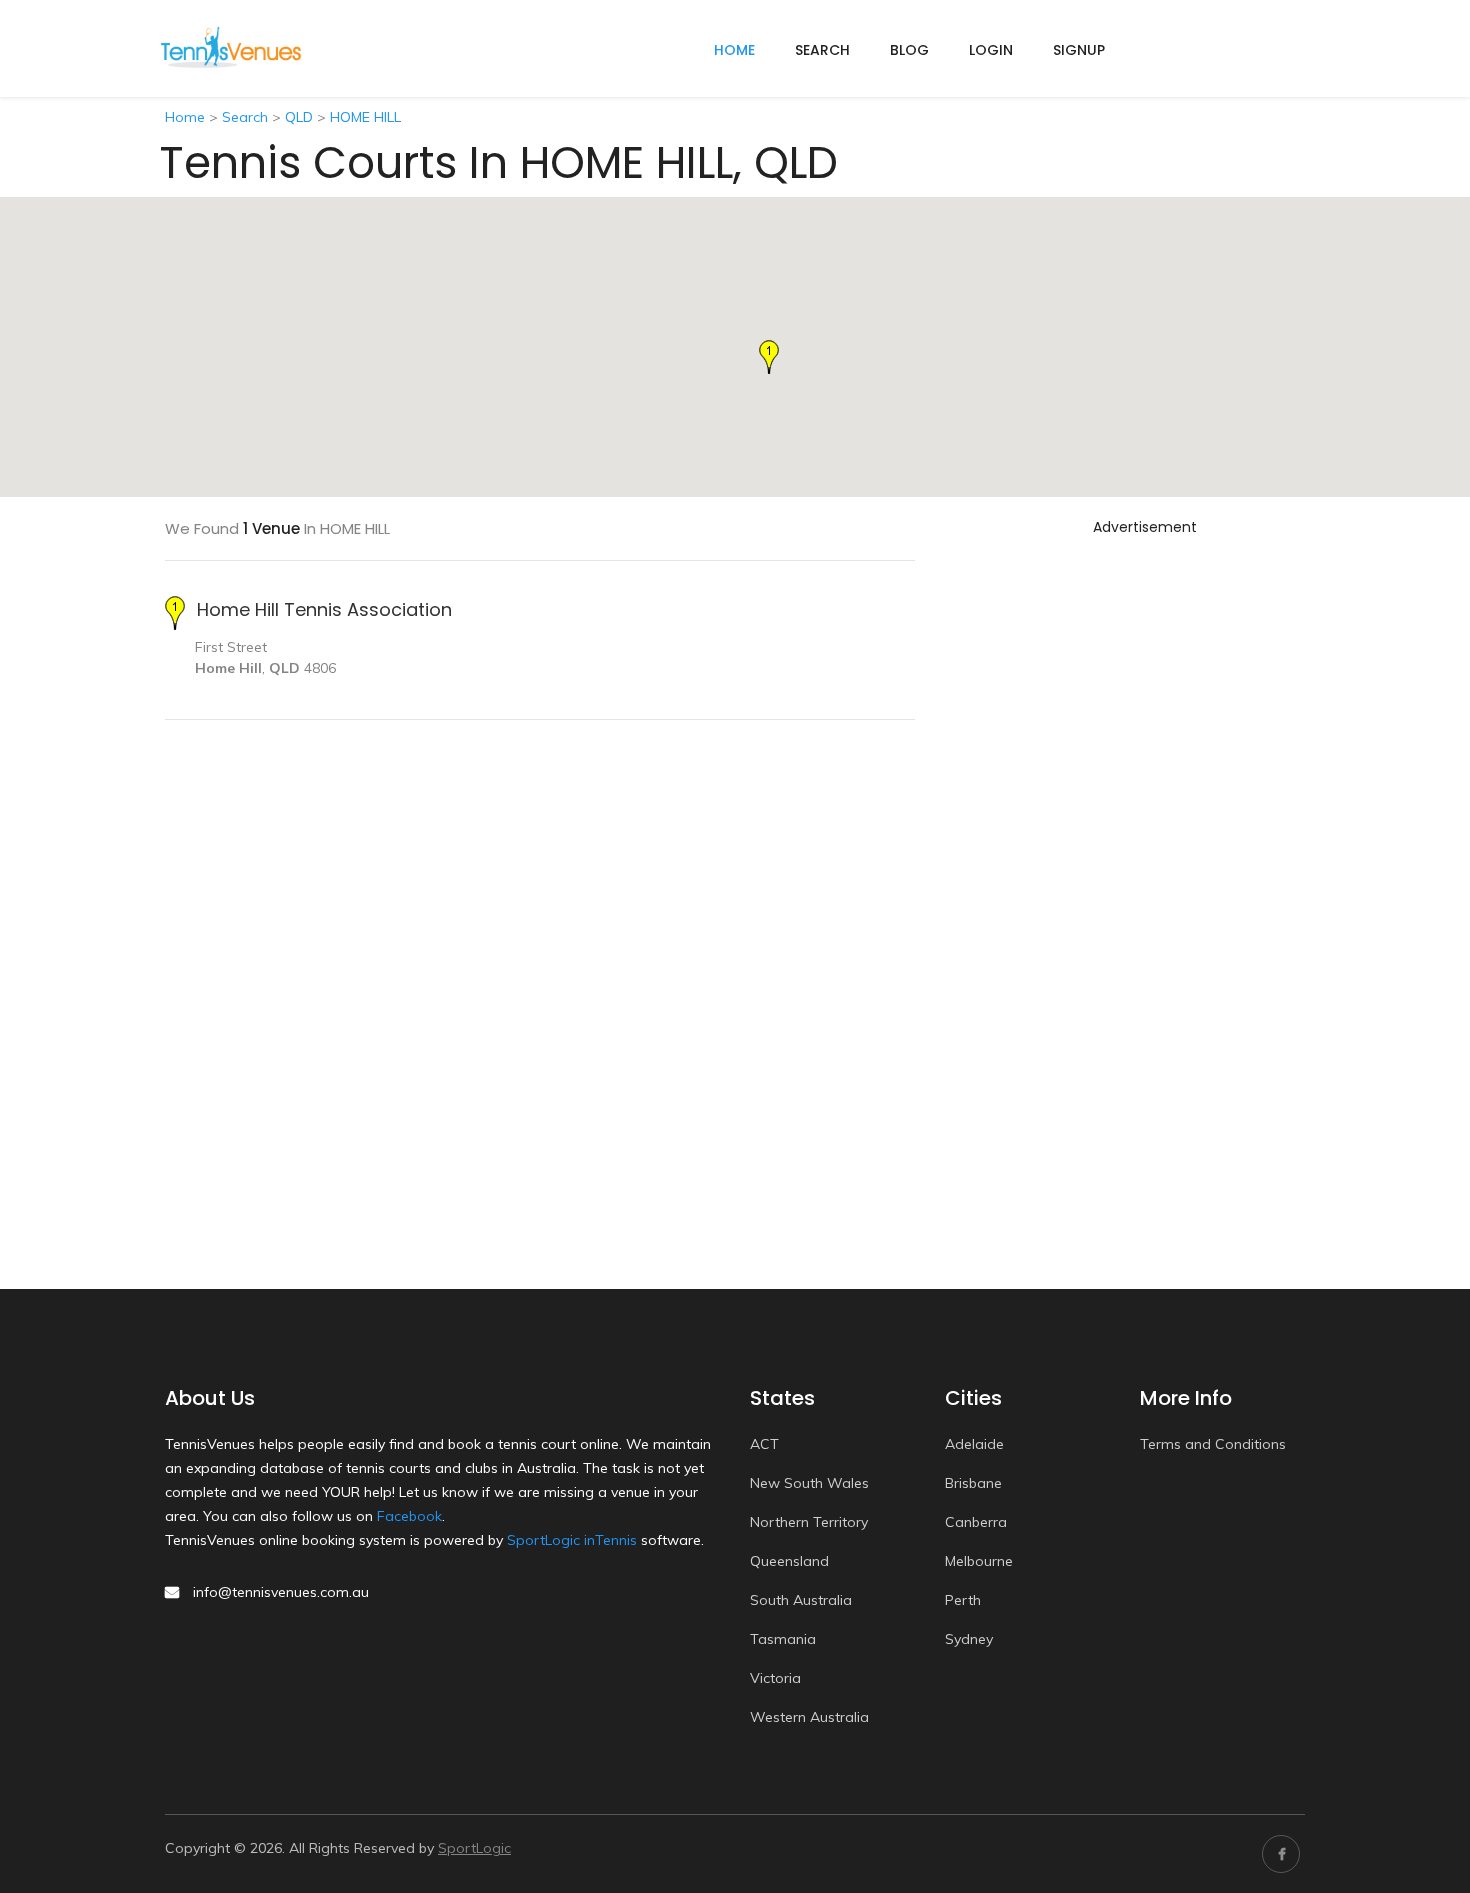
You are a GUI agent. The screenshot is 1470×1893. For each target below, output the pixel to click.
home (734, 50)
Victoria (775, 1678)
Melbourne (979, 1561)
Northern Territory (809, 1522)
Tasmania (783, 1639)
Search (822, 50)
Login (991, 50)
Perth (963, 1600)
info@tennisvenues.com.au (281, 1592)
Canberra (976, 1522)
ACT (764, 1444)
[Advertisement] (1145, 843)
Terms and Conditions (1213, 1444)
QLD (299, 117)
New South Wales (809, 1483)
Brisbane (973, 1483)
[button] (769, 357)
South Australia (801, 1600)
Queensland (789, 1561)
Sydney (969, 1639)
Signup (1079, 50)
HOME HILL (365, 117)
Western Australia (809, 1717)
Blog (909, 50)
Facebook (409, 1516)
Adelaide (974, 1444)
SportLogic (474, 1848)
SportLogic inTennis (572, 1540)
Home (185, 117)
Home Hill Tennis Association (324, 609)
